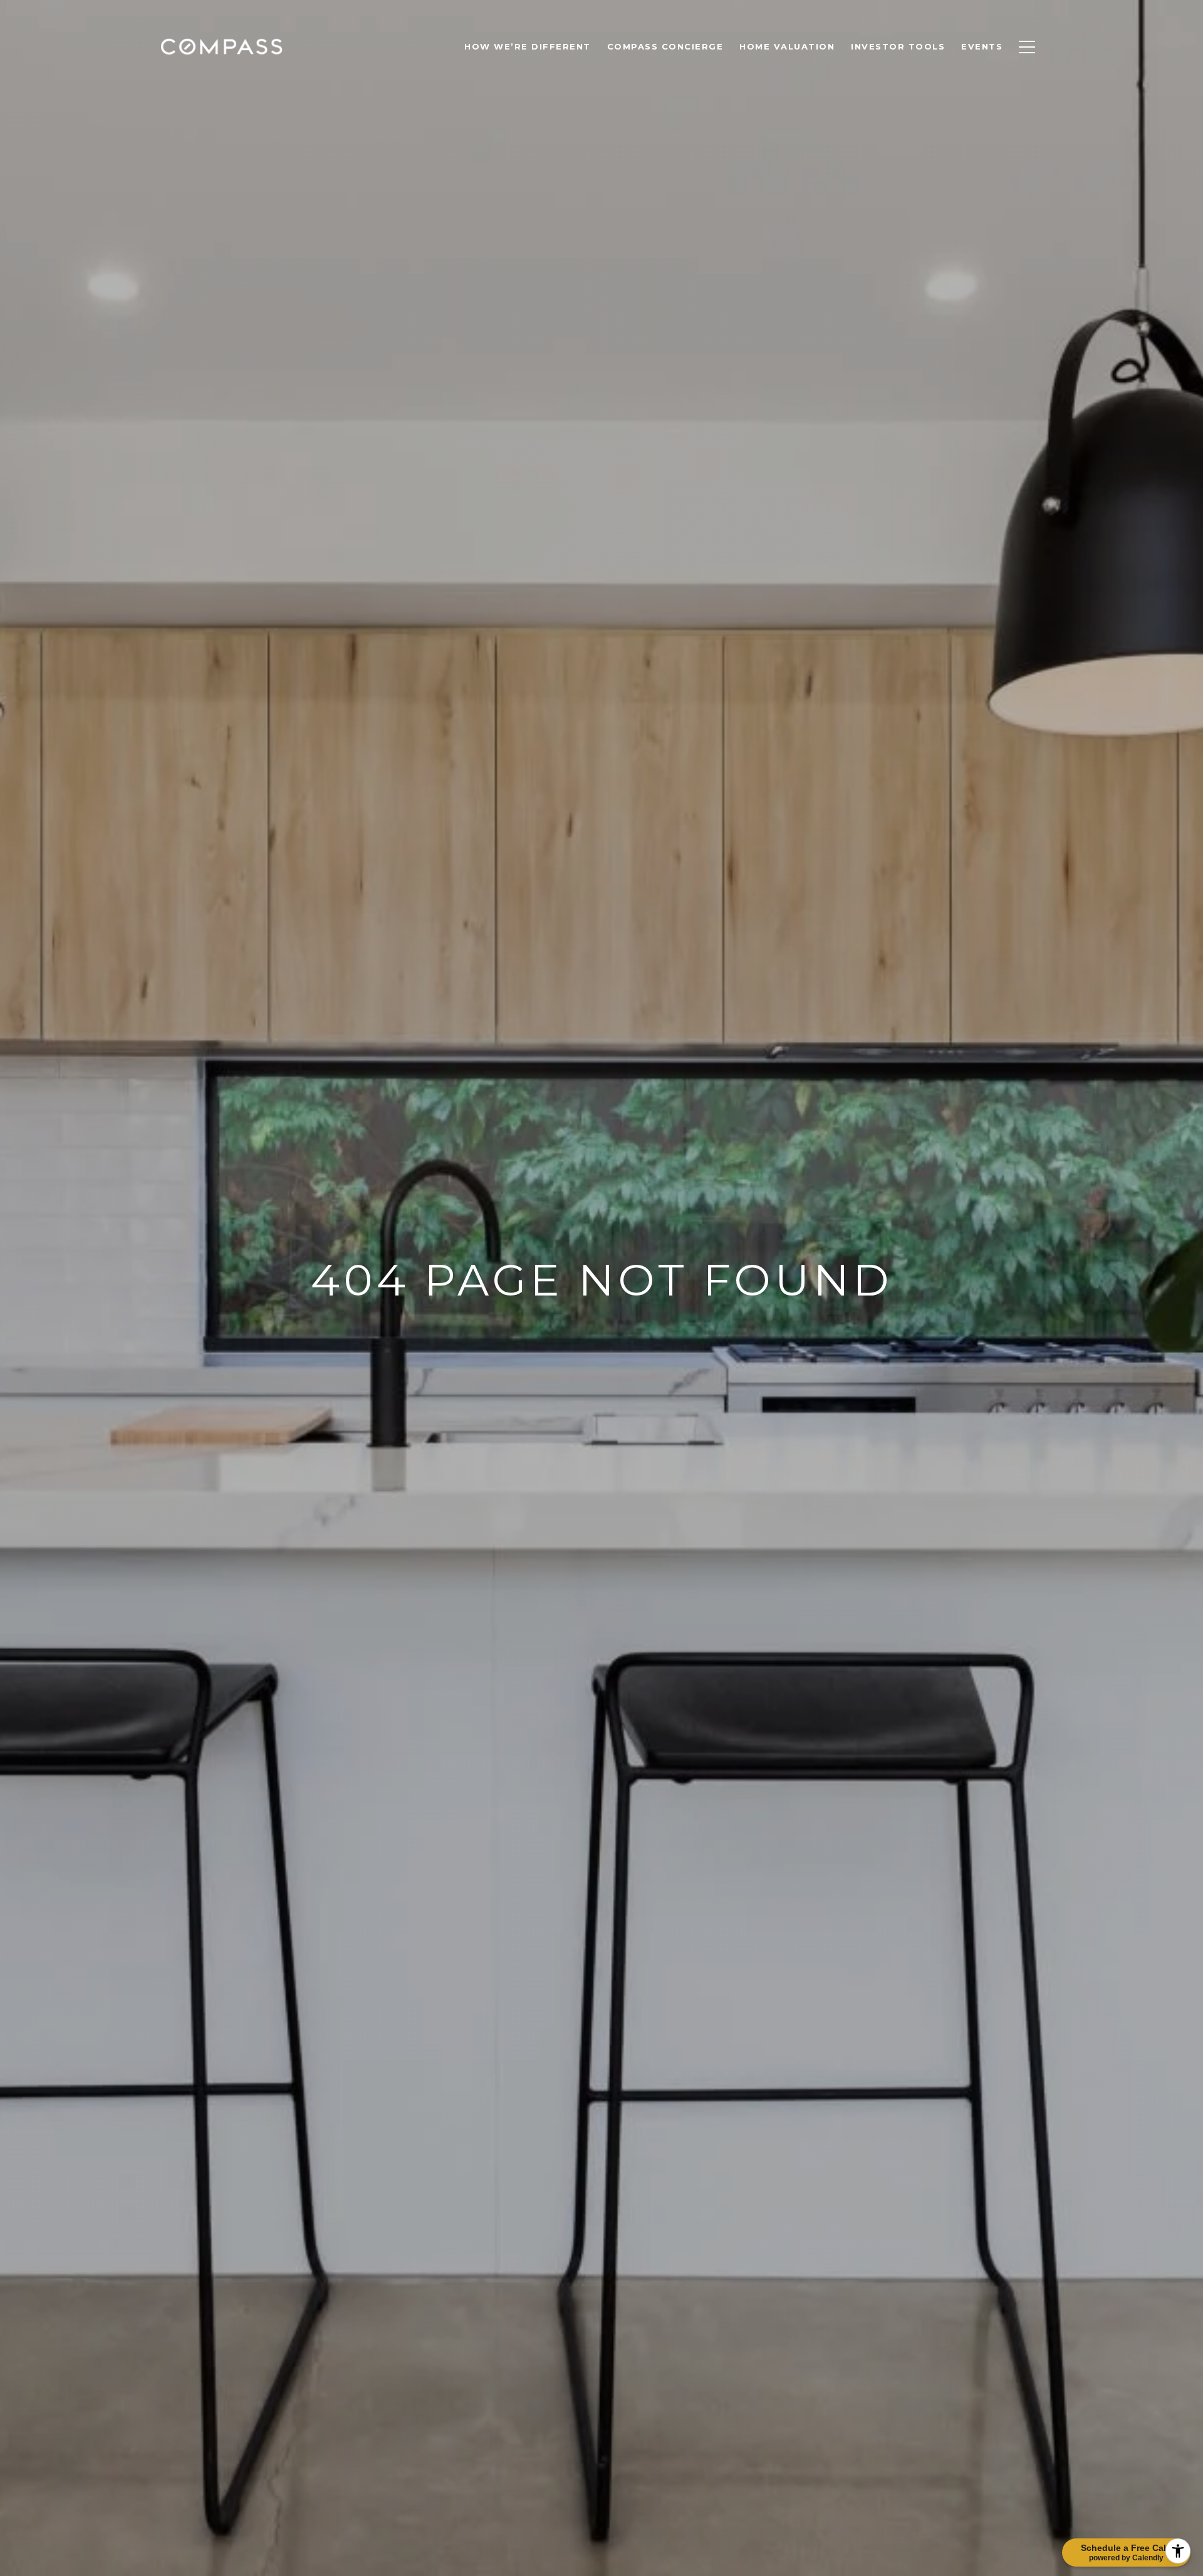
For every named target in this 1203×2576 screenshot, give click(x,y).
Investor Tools (898, 46)
